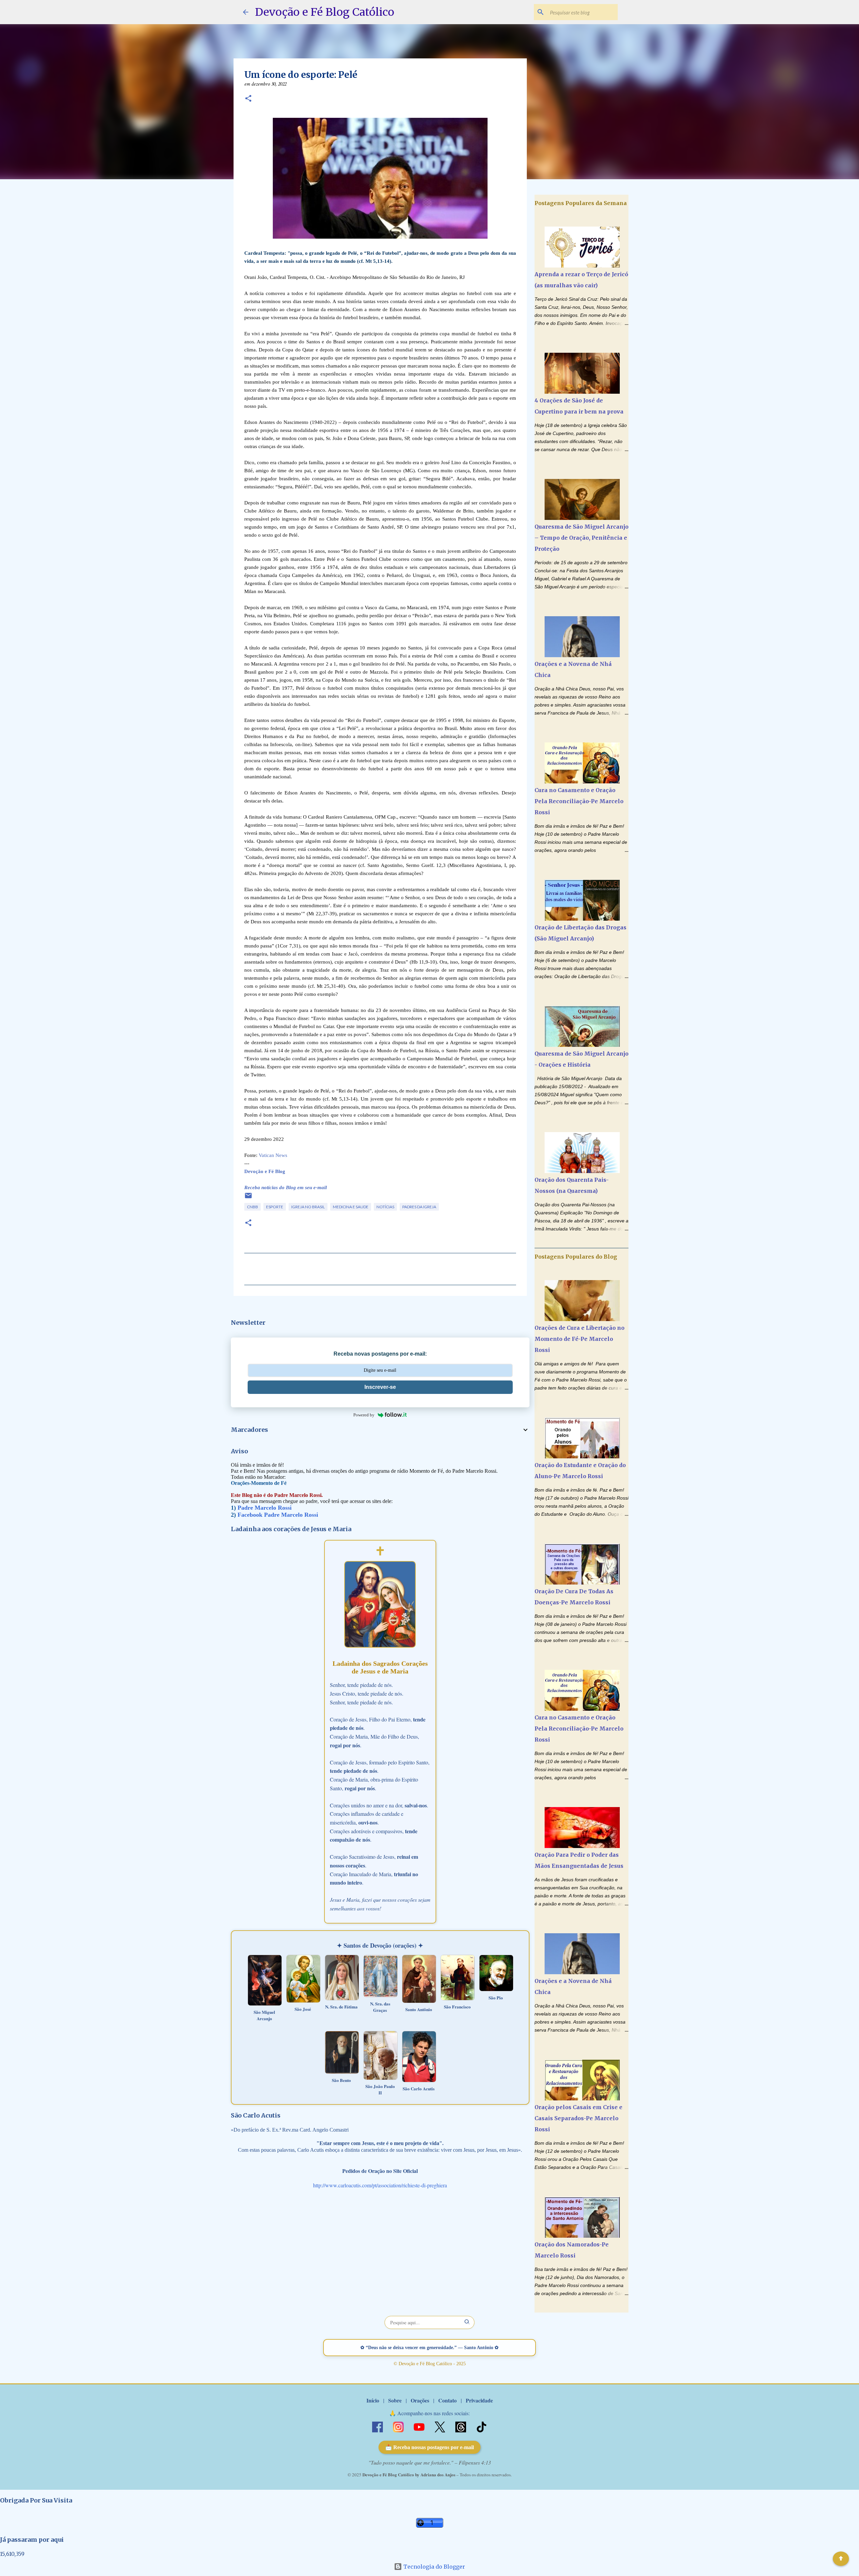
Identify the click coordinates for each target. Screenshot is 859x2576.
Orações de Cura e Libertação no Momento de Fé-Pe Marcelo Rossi (579, 1339)
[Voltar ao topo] (841, 2559)
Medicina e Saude (351, 1207)
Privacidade (479, 2400)
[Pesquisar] (467, 2322)
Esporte (275, 1207)
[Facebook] (378, 2426)
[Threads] (461, 2426)
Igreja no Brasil (308, 1207)
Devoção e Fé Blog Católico (325, 12)
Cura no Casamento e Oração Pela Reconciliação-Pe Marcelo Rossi (579, 801)
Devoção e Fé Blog (265, 1171)
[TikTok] (482, 2426)
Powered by (364, 1415)
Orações (420, 2400)
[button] (248, 99)
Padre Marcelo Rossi (265, 1508)
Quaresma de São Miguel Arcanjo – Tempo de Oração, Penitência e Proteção (582, 538)
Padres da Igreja (419, 1207)
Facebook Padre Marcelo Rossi (278, 1515)
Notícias (385, 1207)
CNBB (252, 1207)
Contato (447, 2400)
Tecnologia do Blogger (434, 2567)
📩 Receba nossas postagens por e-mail (429, 2447)
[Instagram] (399, 2426)
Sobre (395, 2400)
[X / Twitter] (441, 2426)
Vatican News (273, 1155)
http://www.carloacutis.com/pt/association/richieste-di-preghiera (380, 2185)
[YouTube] (420, 2426)
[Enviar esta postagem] (248, 1198)
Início (373, 2400)
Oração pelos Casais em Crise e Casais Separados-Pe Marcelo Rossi (578, 2118)
